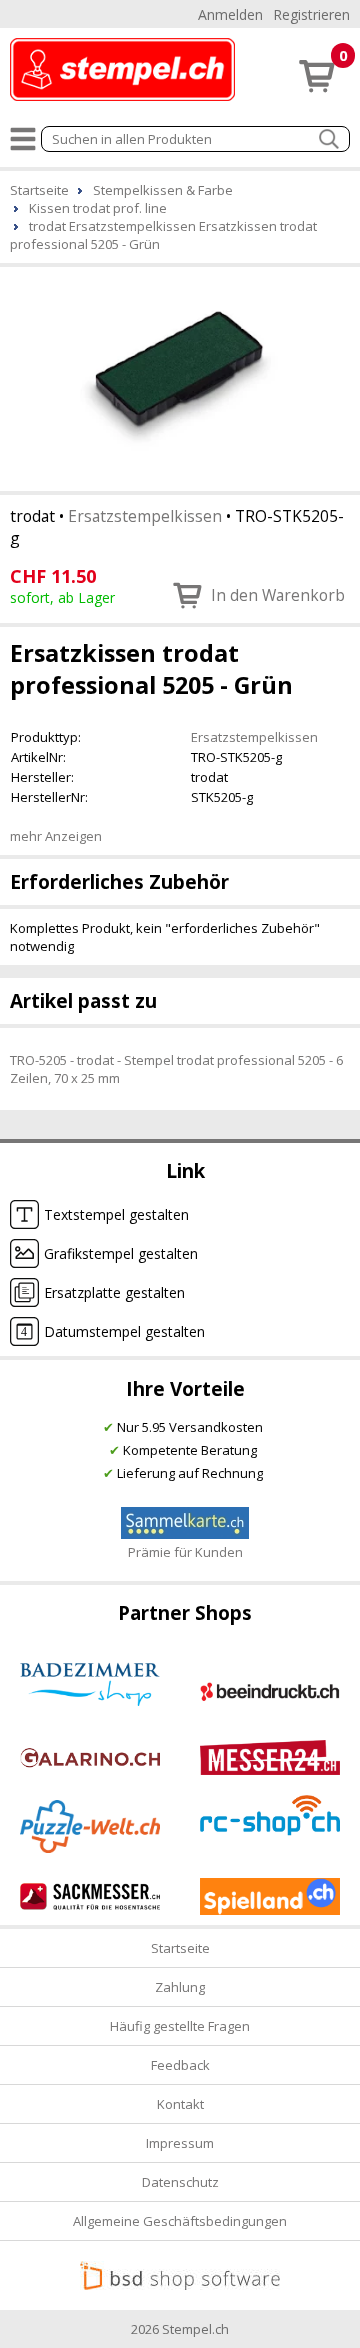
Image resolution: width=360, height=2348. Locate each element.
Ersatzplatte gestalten (114, 1292)
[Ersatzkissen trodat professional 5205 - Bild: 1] (180, 377)
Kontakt (180, 2104)
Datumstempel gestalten (124, 1331)
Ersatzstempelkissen (145, 516)
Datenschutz (180, 2182)
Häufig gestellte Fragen (180, 2026)
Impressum (180, 2143)
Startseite (180, 1948)
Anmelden (230, 14)
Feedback (180, 2065)
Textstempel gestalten (116, 1214)
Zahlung (180, 1987)
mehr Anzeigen (56, 836)
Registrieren (311, 14)
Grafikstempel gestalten (121, 1253)
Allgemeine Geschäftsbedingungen (180, 2221)
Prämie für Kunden (185, 1552)
